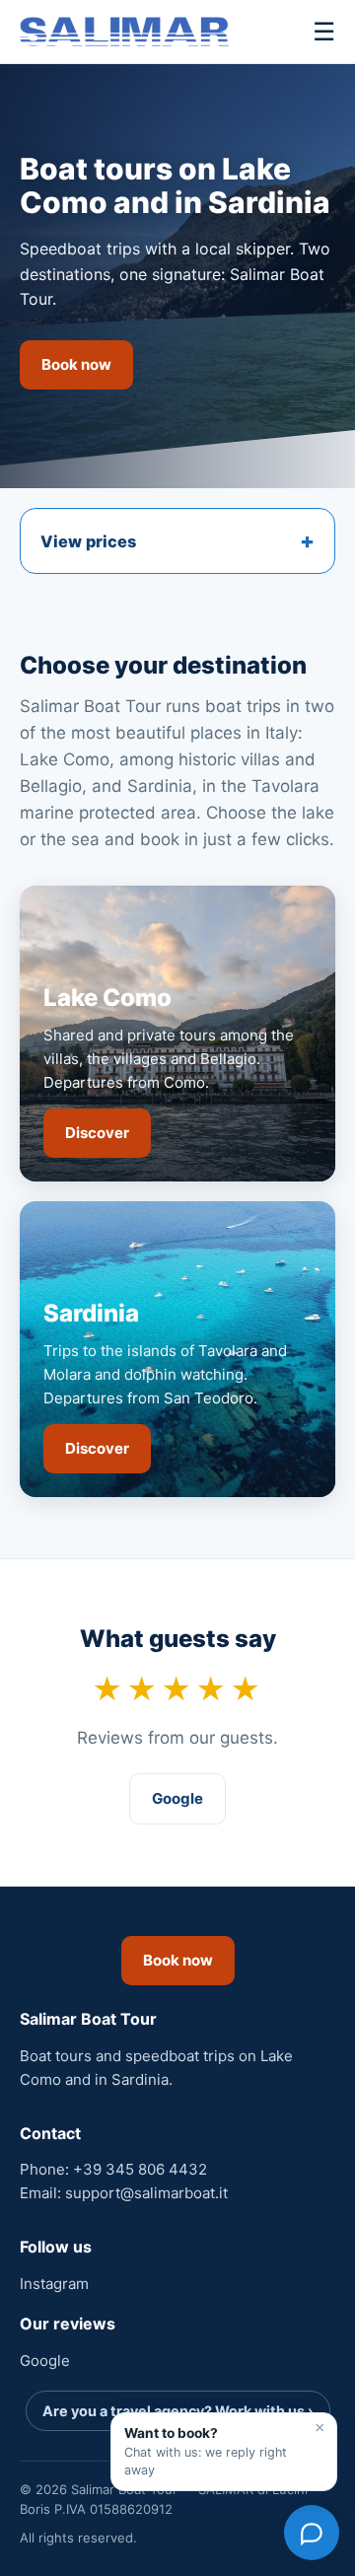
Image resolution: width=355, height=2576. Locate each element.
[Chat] (312, 2533)
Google (177, 1798)
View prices (88, 541)
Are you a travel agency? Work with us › (178, 2411)
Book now (76, 364)
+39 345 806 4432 (140, 2169)
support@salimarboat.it (146, 2193)
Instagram (54, 2284)
